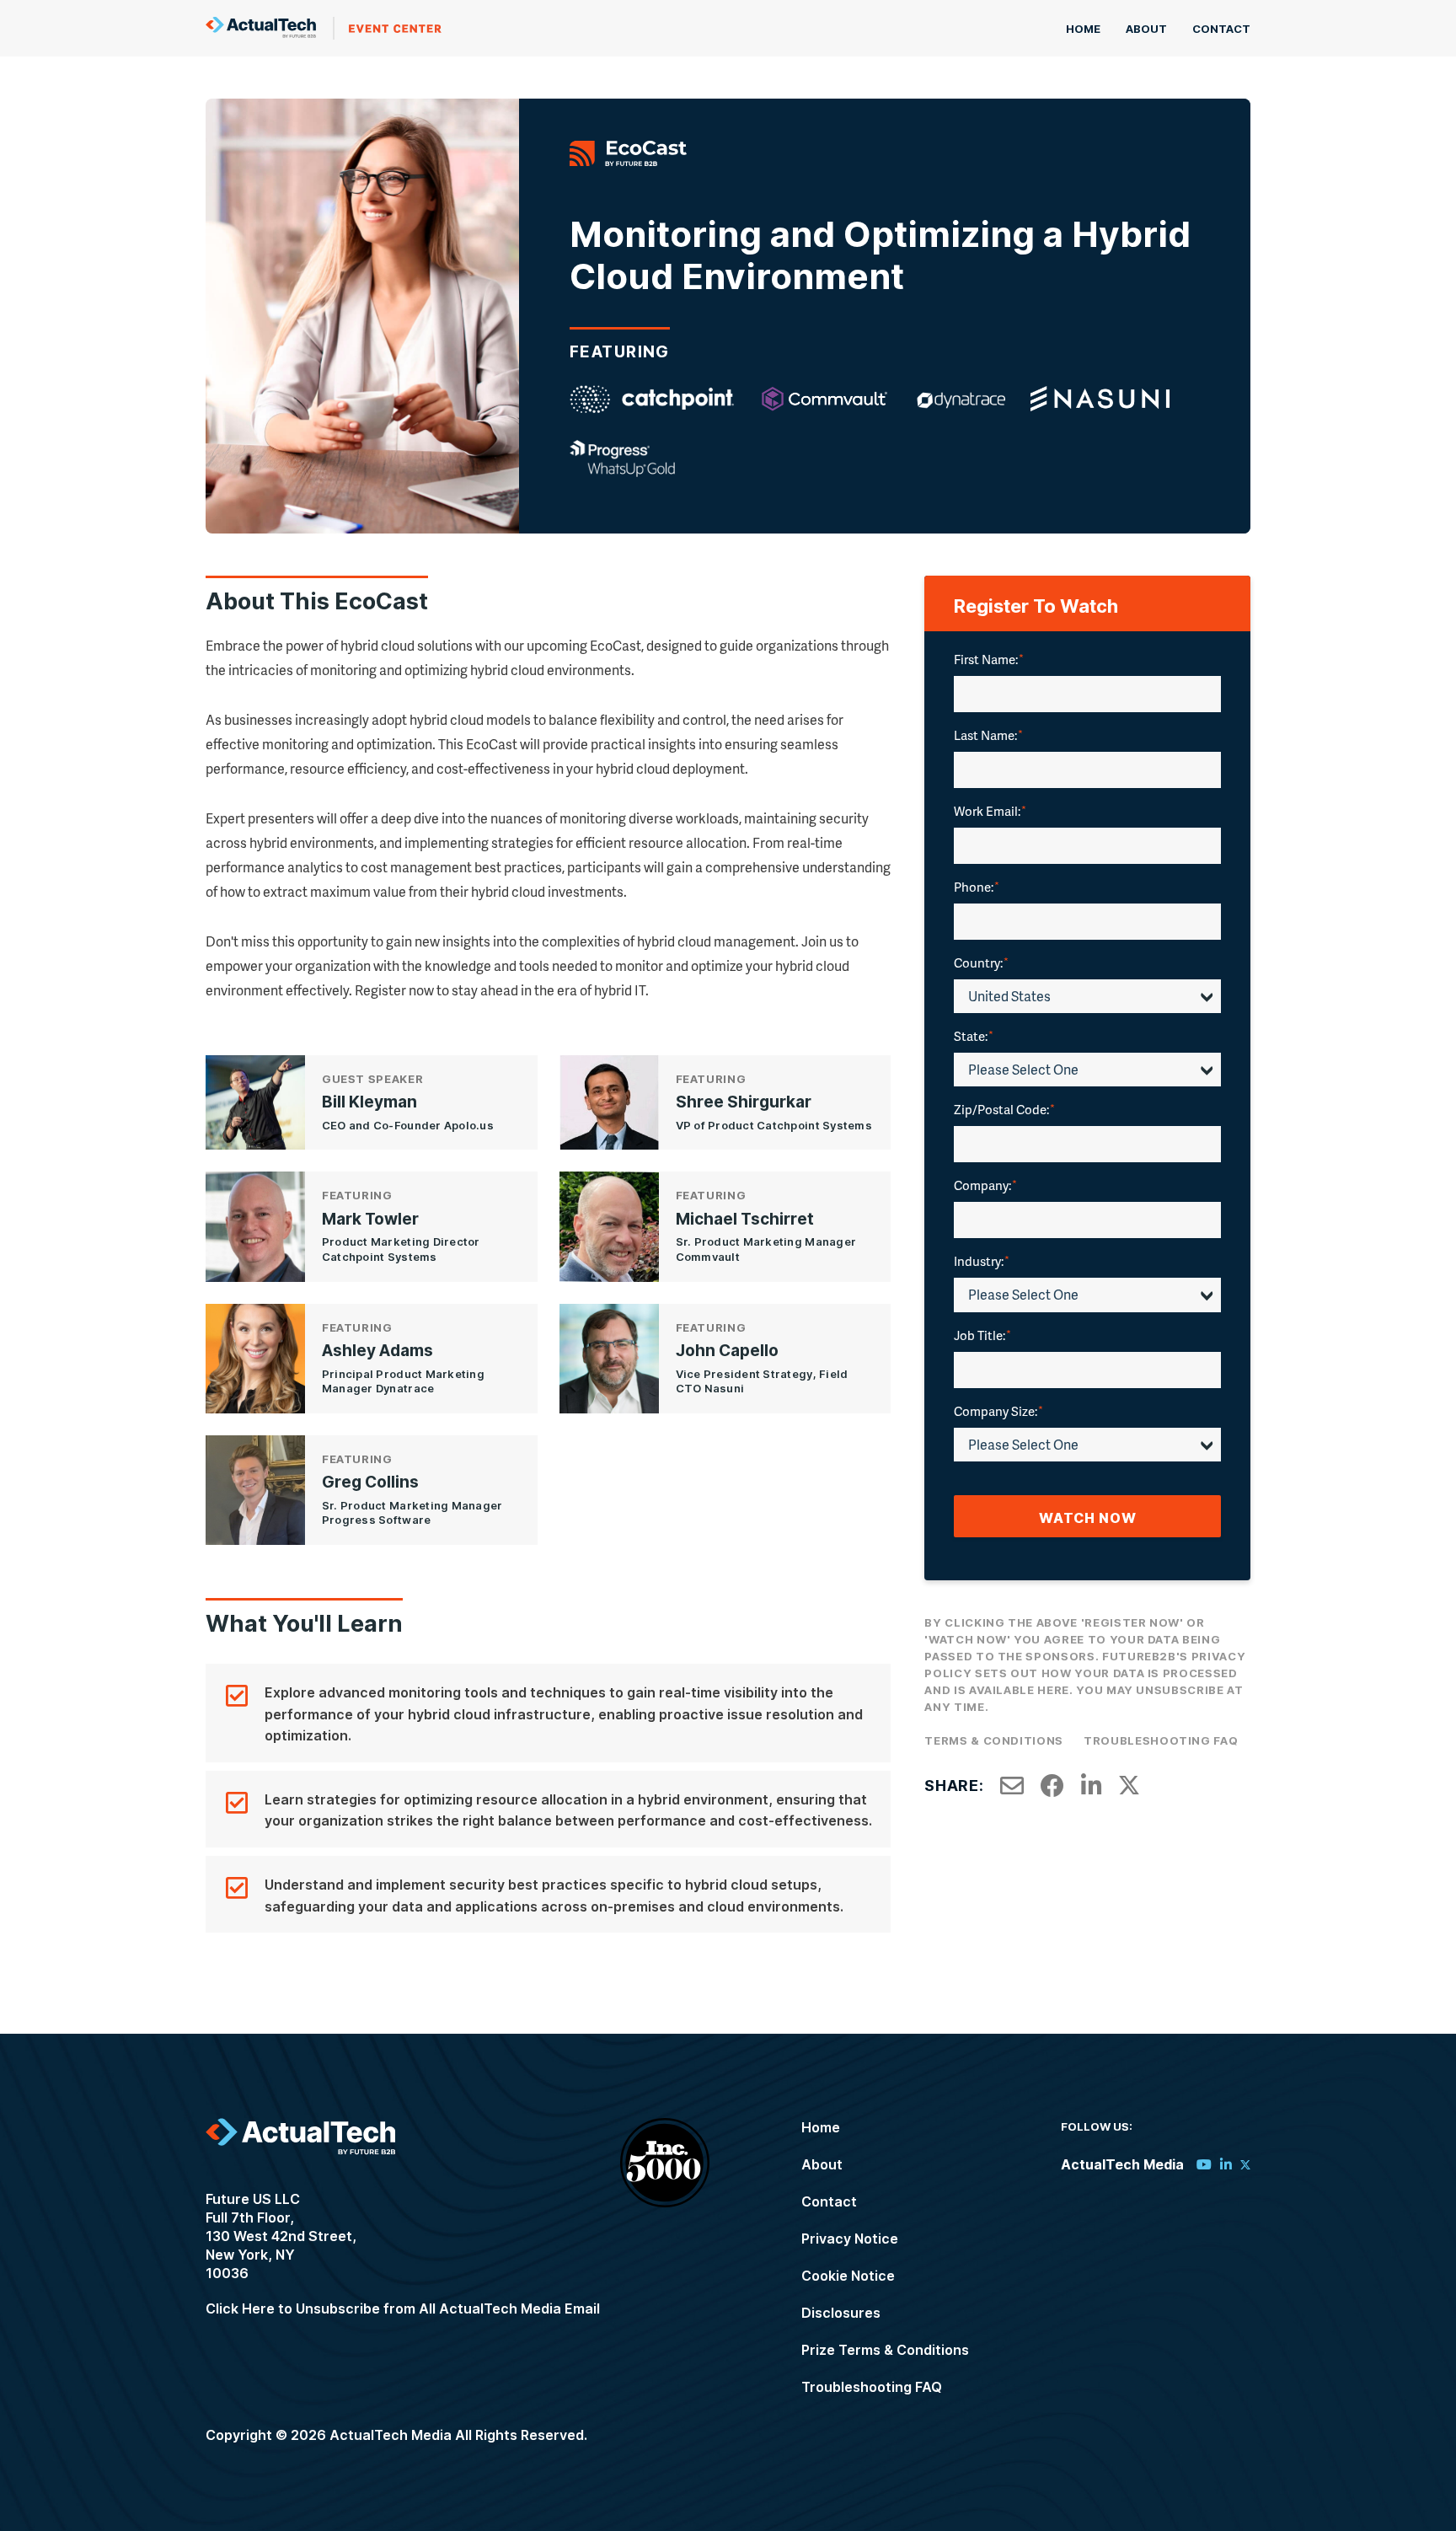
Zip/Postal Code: (1004, 1109)
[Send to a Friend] (1012, 1786)
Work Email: (990, 811)
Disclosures (841, 2313)
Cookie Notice (848, 2276)
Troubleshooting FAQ (1161, 1740)
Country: (981, 963)
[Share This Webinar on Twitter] (1129, 1786)
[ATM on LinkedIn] (1226, 2164)
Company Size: (998, 1411)
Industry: (982, 1261)
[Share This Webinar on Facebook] (1052, 1786)
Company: (985, 1185)
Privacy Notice (850, 2239)
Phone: (977, 887)
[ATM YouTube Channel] (1204, 2164)
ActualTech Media (324, 28)
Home (1083, 29)
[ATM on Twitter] (1245, 2164)
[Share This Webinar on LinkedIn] (1092, 1786)
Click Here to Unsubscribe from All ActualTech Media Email (403, 2308)
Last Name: (988, 735)
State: (974, 1036)
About (1146, 29)
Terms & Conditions (994, 1740)
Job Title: (982, 1335)
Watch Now (1088, 1518)
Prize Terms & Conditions (885, 2350)
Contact (1221, 29)
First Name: (989, 659)
